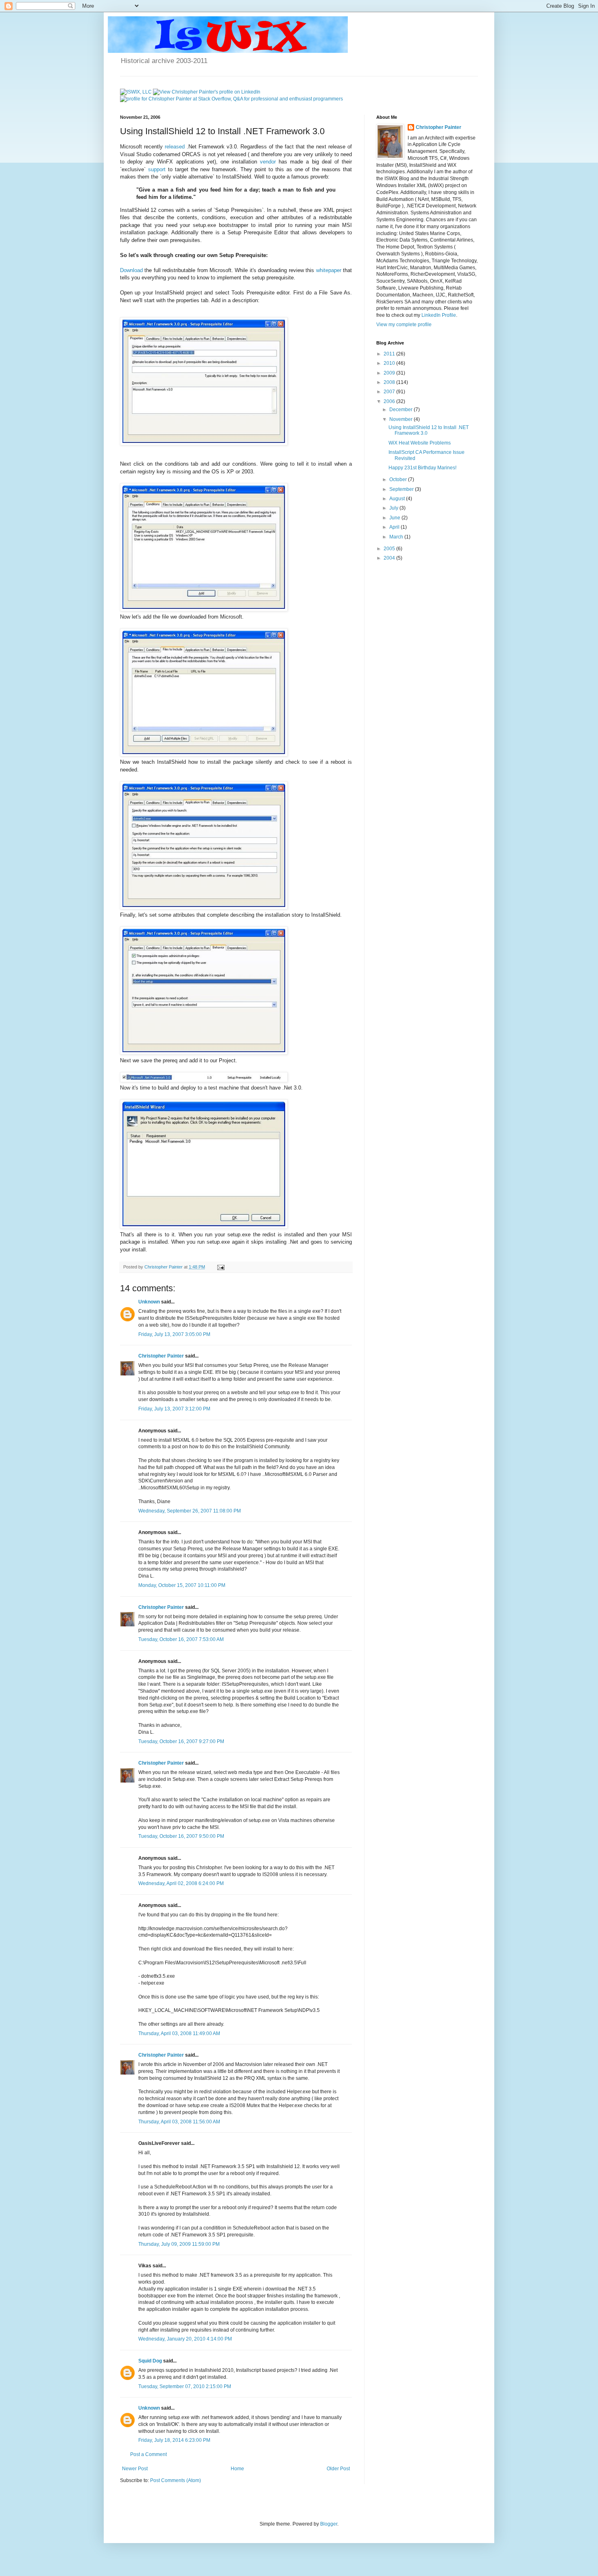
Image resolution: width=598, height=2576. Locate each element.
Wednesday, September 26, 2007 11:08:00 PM (190, 1511)
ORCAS (191, 154)
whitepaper (329, 270)
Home (237, 2469)
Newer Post (135, 2469)
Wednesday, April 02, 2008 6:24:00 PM (181, 1883)
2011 (390, 354)
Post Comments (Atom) (176, 2480)
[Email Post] (220, 1267)
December (402, 410)
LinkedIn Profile (439, 315)
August (398, 499)
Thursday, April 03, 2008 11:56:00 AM (179, 2122)
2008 (390, 382)
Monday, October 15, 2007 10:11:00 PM (182, 1585)
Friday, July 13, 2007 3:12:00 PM (174, 1409)
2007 (390, 392)
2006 (390, 401)
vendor (268, 162)
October (399, 479)
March (397, 537)
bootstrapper (234, 225)
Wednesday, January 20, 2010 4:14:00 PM (185, 2339)
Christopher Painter (161, 1356)
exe (212, 225)
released (175, 147)
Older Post (338, 2469)
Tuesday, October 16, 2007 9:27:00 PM (181, 1741)
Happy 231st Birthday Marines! (422, 468)
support (157, 169)
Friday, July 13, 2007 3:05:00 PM (174, 1334)
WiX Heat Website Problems (420, 443)
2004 (390, 558)
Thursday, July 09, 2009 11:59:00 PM (179, 2244)
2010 (390, 363)
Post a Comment (148, 2454)
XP (230, 472)
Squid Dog (150, 2361)
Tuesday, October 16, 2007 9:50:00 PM (181, 1836)
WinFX (165, 162)
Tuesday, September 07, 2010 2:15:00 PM (185, 2386)
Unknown (149, 1302)
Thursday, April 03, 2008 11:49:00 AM (179, 2033)
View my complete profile (404, 325)
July (394, 508)
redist (269, 1235)
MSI (347, 225)
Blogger (329, 2524)
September (402, 489)
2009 (390, 373)
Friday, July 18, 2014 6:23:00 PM (174, 2440)
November (402, 419)
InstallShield (237, 177)
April (395, 527)
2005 (390, 549)
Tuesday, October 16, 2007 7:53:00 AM (181, 1639)
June (395, 518)
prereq (170, 1060)
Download (131, 270)
